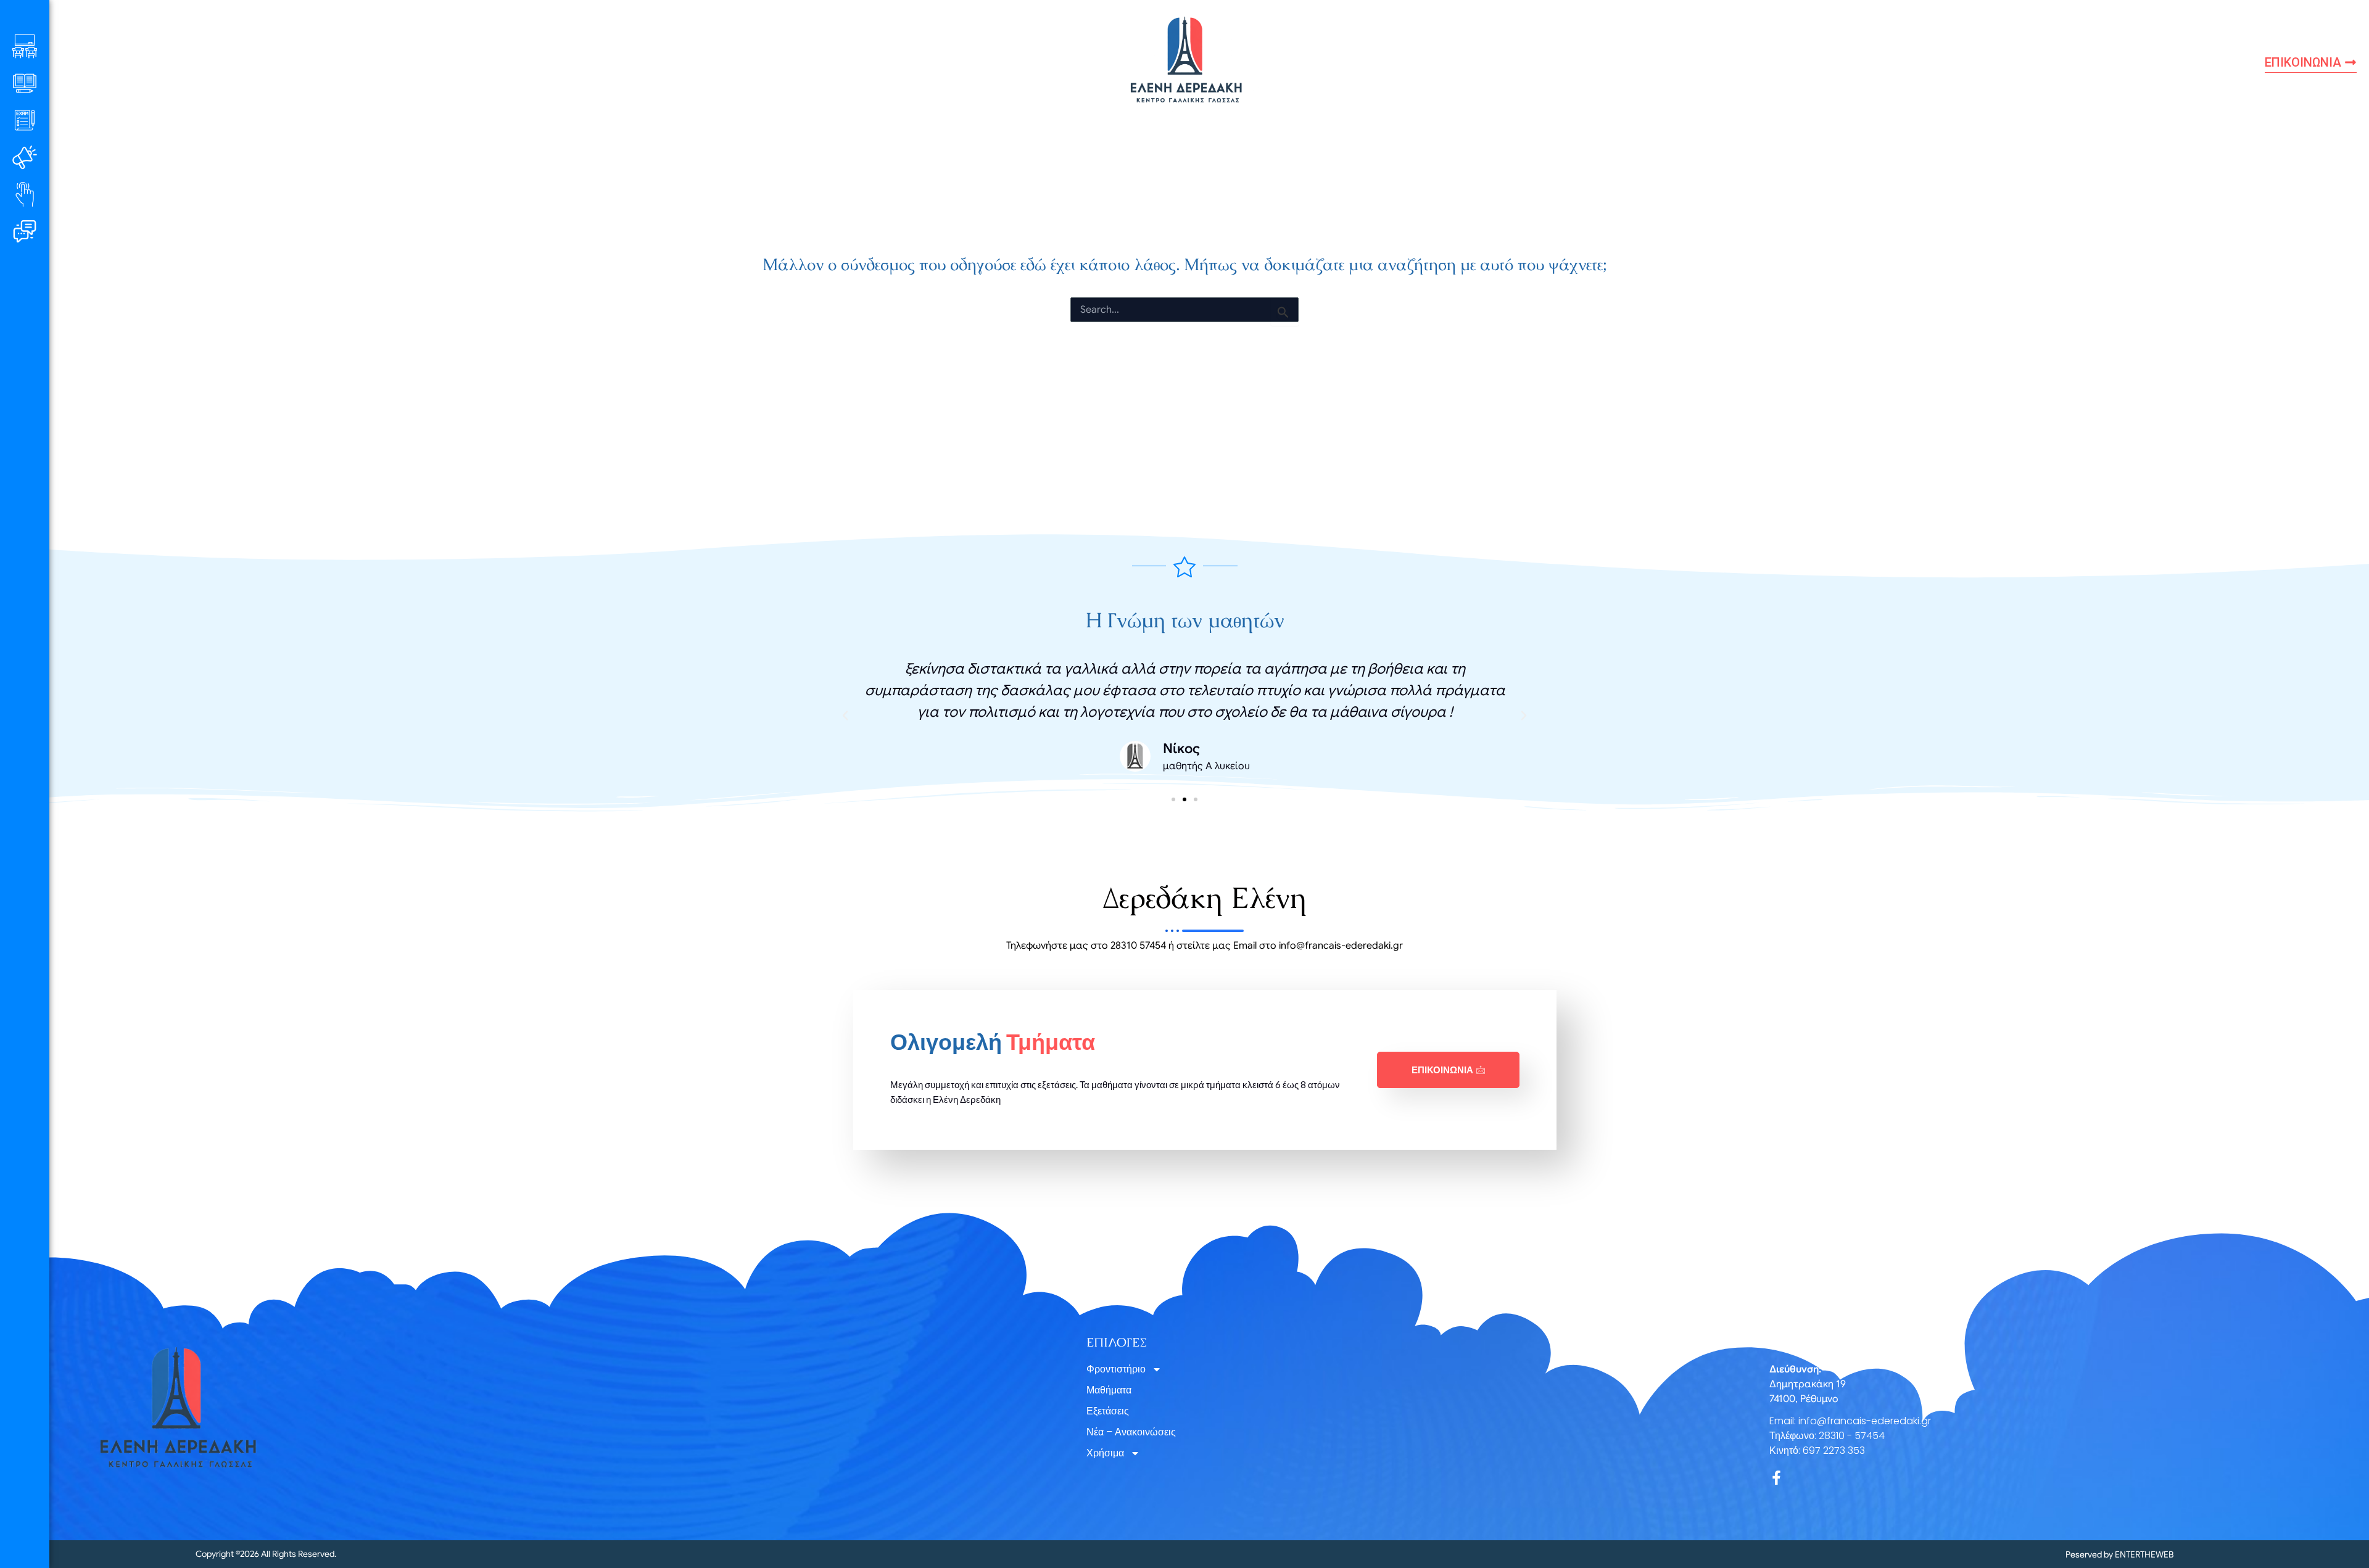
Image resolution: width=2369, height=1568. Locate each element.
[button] (845, 716)
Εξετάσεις (1108, 1411)
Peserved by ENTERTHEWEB (2119, 1554)
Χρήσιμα (1105, 1453)
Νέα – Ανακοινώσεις (1131, 1432)
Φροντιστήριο (1116, 1369)
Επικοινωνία (1442, 1070)
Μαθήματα (1109, 1390)
